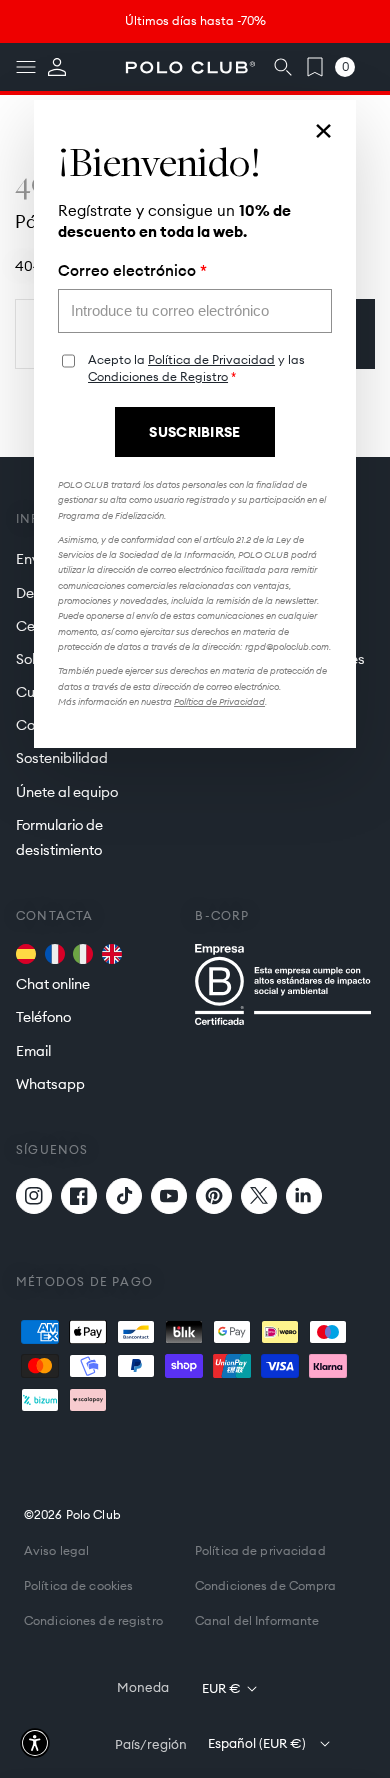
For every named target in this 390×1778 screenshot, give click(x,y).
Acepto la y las (196, 368)
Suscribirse (194, 432)
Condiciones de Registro (158, 376)
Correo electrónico (132, 271)
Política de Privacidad (211, 359)
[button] (35, 1743)
